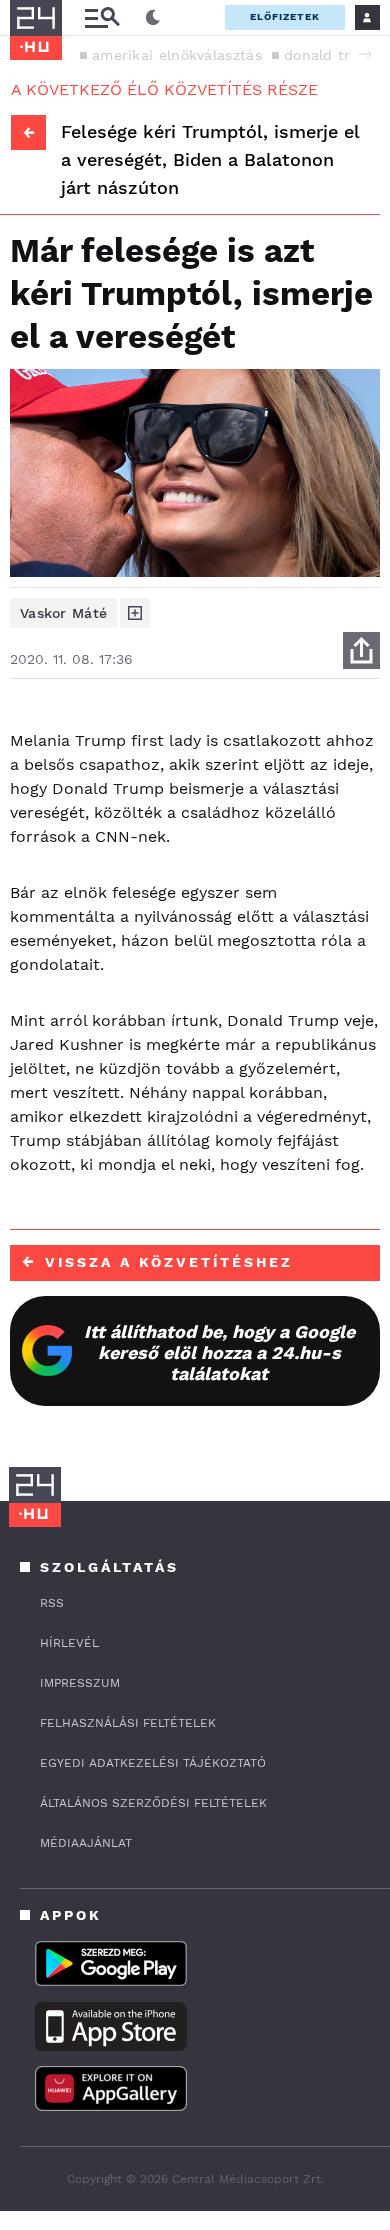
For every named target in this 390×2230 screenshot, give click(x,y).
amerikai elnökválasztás (177, 55)
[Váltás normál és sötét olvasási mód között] (153, 18)
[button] (365, 54)
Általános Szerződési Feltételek (153, 1803)
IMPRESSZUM (80, 1683)
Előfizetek (285, 16)
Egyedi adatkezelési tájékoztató (153, 1763)
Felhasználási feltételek (128, 1723)
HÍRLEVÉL (69, 1643)
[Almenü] (102, 17)
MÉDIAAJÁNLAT (86, 1843)
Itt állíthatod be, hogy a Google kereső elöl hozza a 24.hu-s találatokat (219, 1352)
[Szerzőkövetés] (135, 613)
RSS (52, 1603)
